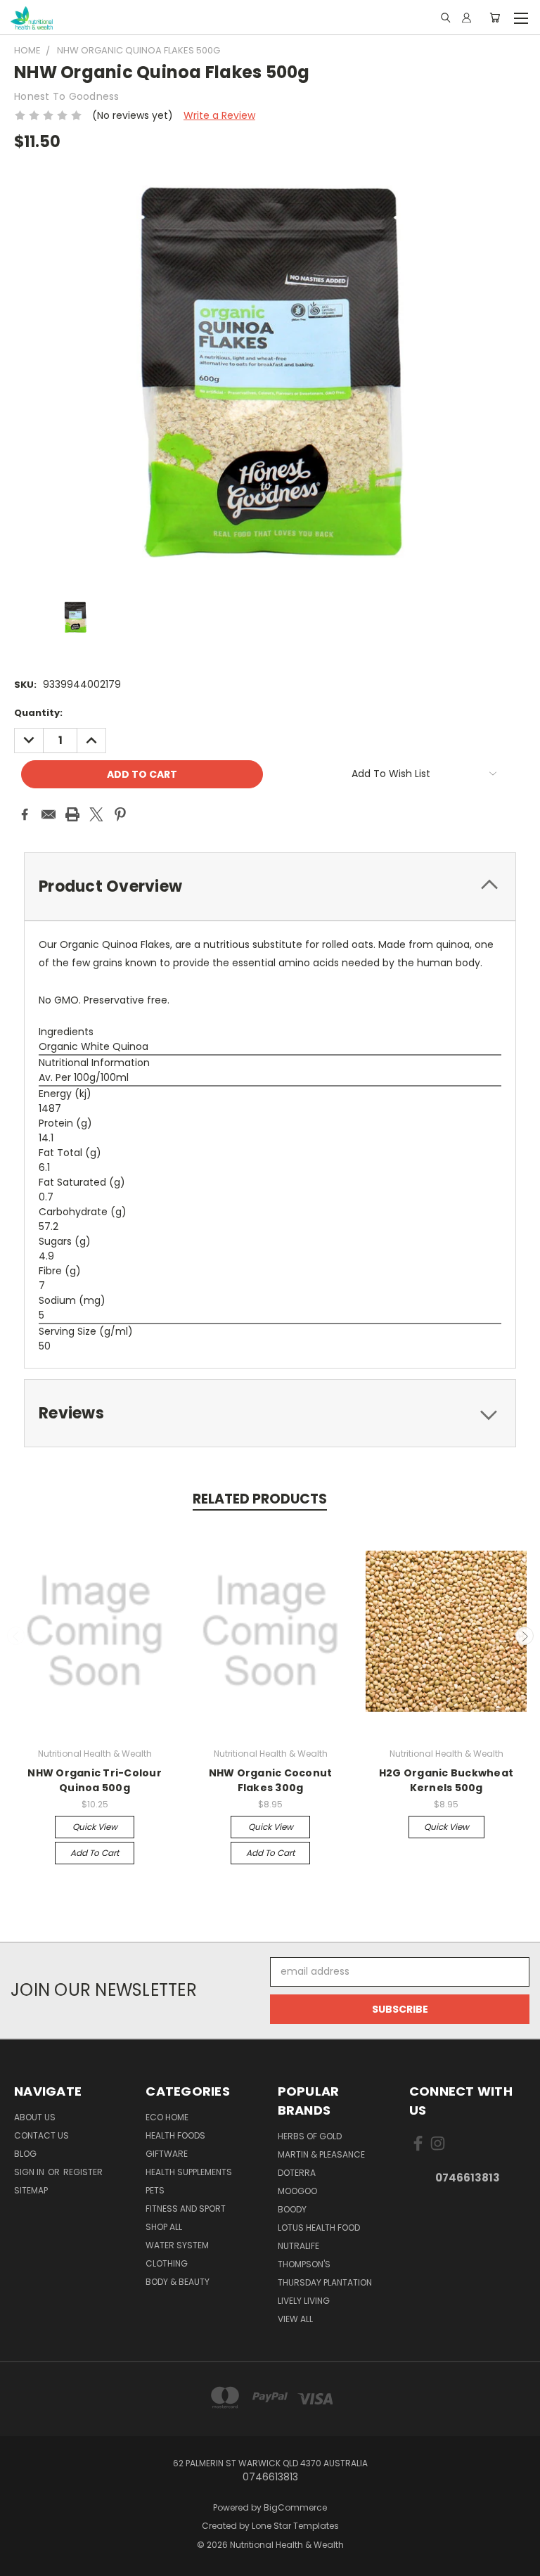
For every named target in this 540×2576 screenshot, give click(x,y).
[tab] (270, 886)
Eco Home (167, 2117)
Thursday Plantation (325, 2282)
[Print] (72, 814)
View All (295, 2319)
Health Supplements (189, 2172)
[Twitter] (96, 814)
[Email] (49, 814)
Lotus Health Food (319, 2228)
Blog (25, 2154)
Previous (16, 1636)
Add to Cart (95, 1853)
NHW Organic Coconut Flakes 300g (271, 1780)
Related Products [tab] (260, 1499)
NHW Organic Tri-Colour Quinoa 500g (95, 1780)
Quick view (95, 1827)
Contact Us (41, 2135)
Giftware (167, 2154)
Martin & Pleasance (321, 2154)
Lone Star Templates (295, 2526)
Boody (292, 2209)
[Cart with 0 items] (495, 18)
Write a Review (219, 115)
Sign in (30, 2172)
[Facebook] (25, 814)
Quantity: (38, 713)
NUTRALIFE (298, 2246)
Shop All (164, 2227)
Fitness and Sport (186, 2209)
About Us (35, 2117)
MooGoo (297, 2191)
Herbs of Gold (310, 2136)
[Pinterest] (120, 814)
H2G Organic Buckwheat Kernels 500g (446, 1780)
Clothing (167, 2263)
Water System (177, 2245)
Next (525, 1636)
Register (83, 2172)
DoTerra (297, 2173)
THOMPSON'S (304, 2264)
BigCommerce (295, 2507)
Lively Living (304, 2301)
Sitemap (31, 2190)
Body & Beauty (178, 2282)
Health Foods (175, 2135)
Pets (155, 2190)
